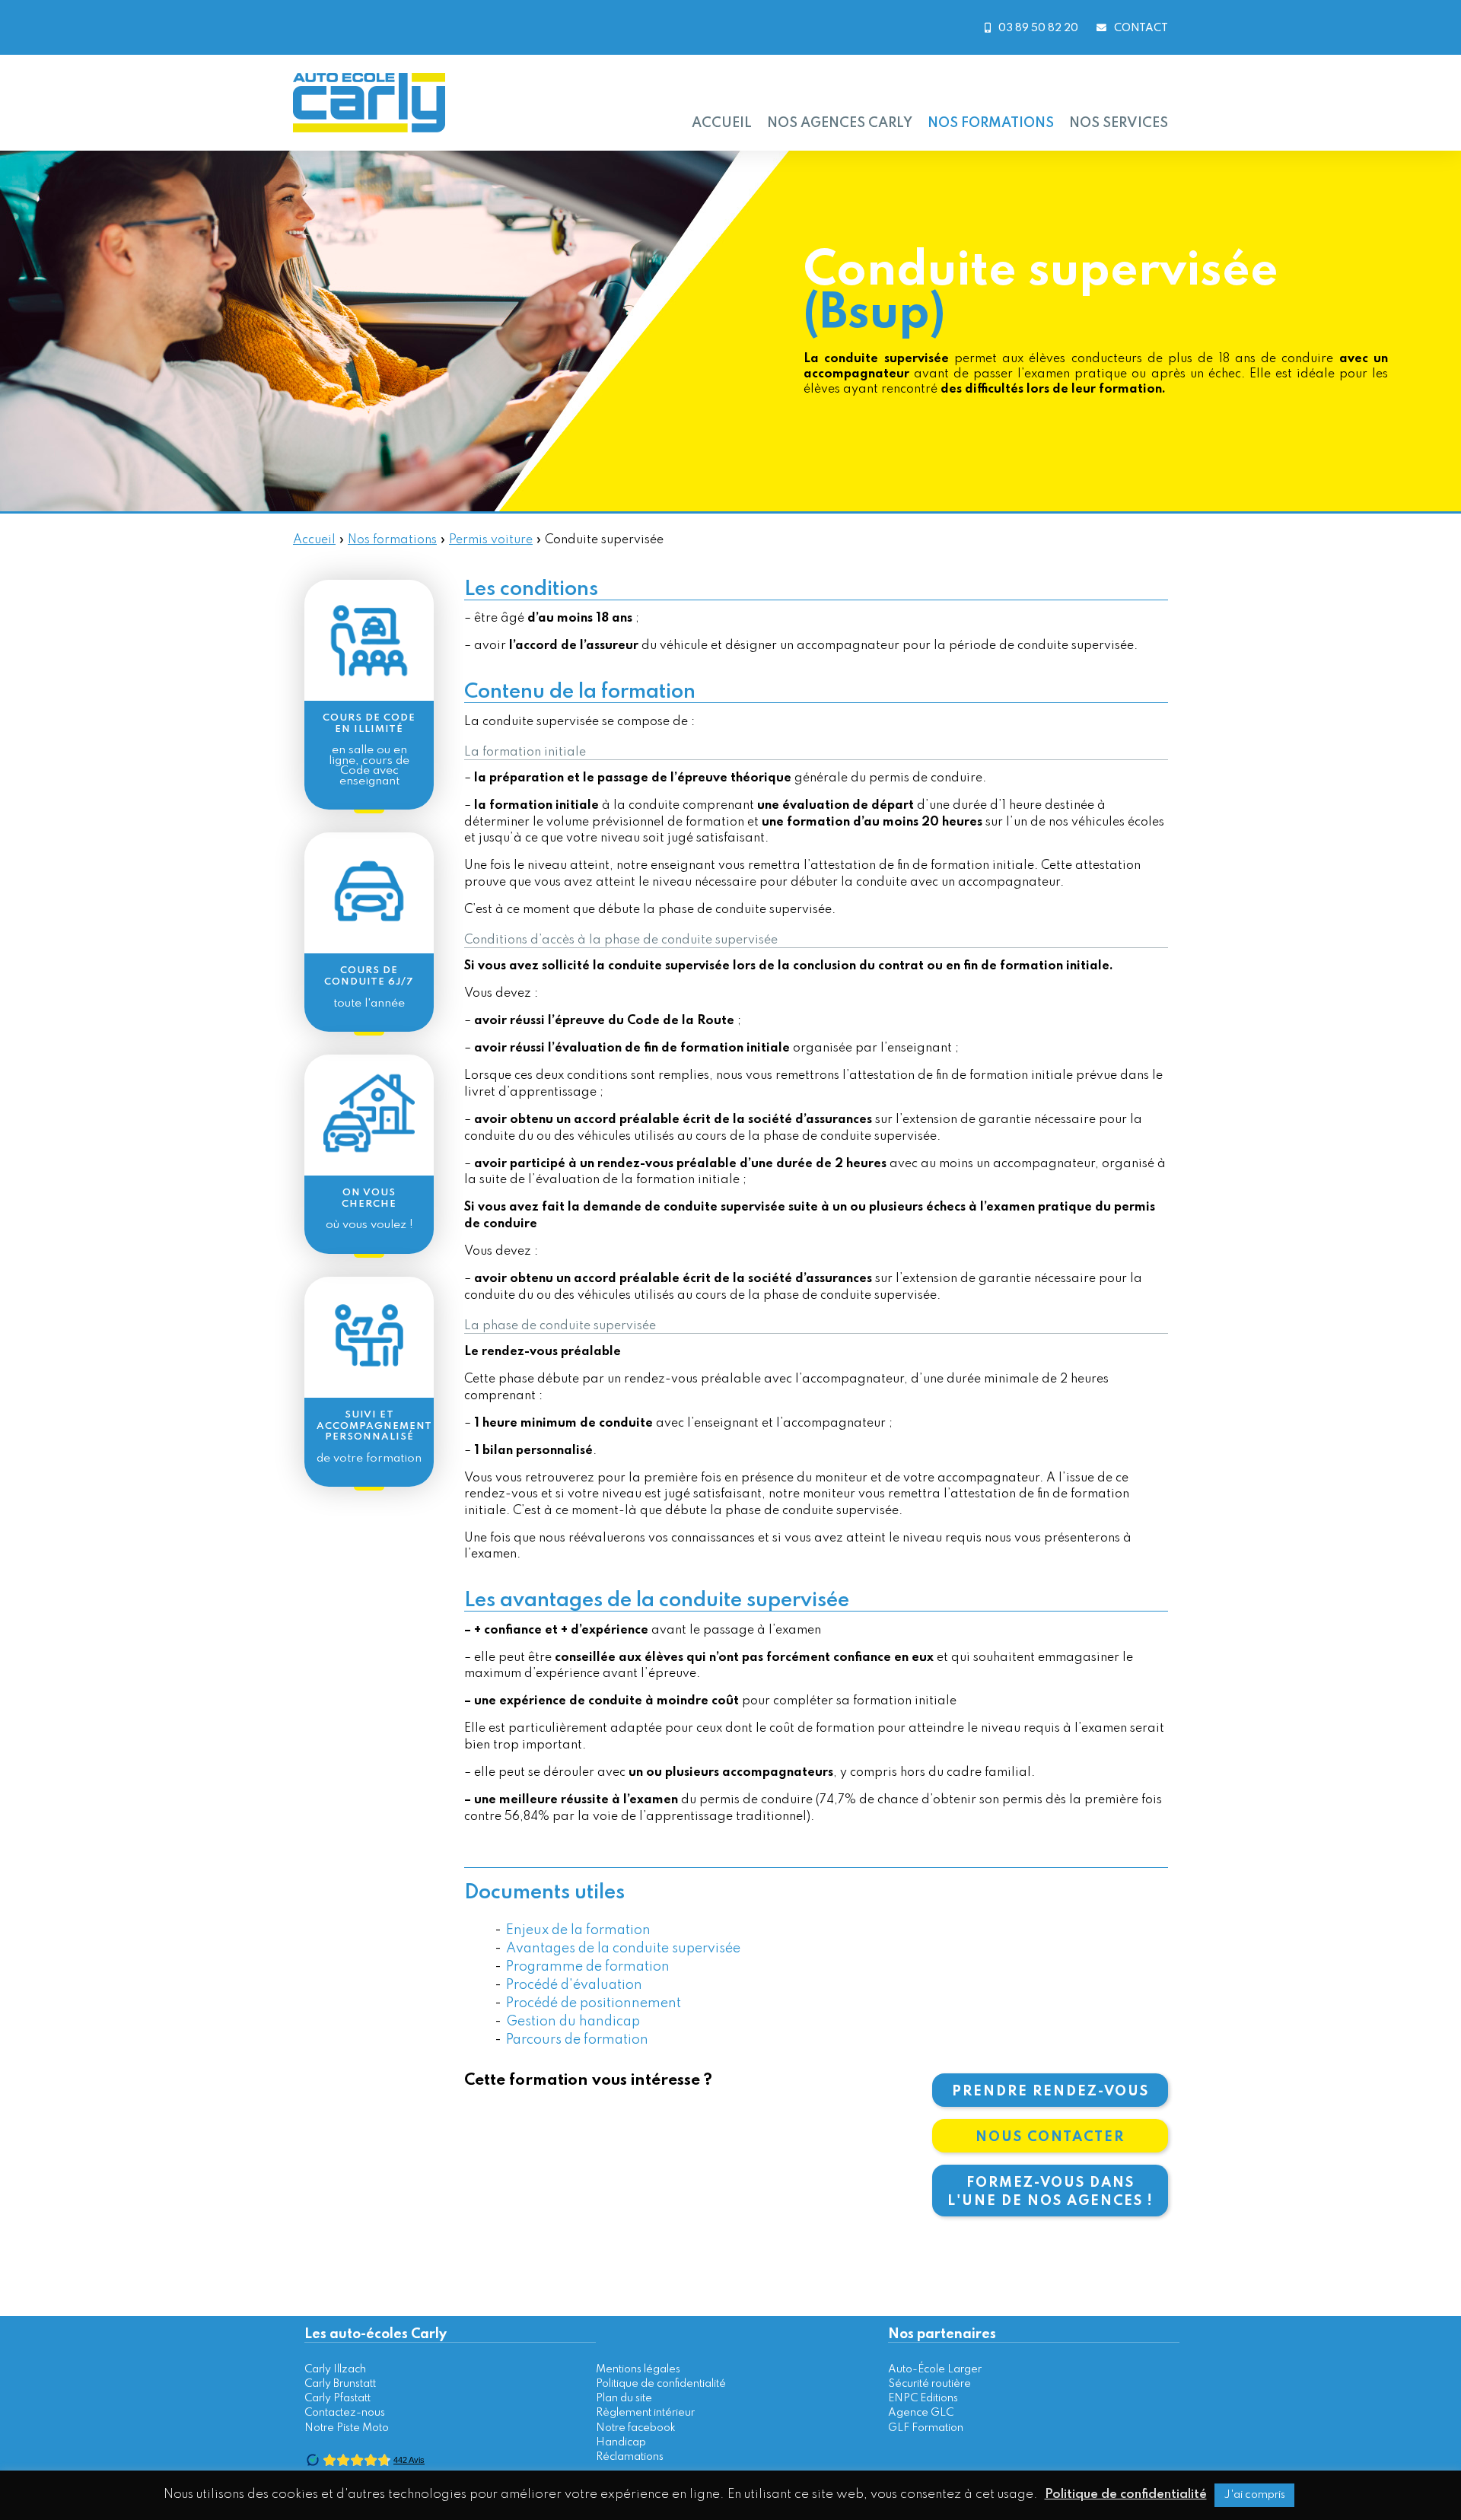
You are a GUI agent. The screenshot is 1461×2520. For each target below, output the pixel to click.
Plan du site (624, 2398)
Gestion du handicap (573, 2022)
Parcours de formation (577, 2040)
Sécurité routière (929, 2384)
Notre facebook (636, 2428)
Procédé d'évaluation (574, 1985)
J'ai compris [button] (1254, 2495)
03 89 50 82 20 (1038, 28)
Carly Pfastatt (337, 2398)
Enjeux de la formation (578, 1930)
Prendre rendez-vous (1050, 2092)
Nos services (1119, 123)
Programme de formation (588, 1967)
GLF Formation (926, 2428)
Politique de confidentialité (661, 2384)
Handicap (621, 2442)
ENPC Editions (923, 2398)
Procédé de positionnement (594, 2003)
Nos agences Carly (840, 123)
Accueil (722, 123)
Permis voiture (491, 540)
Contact (1141, 28)
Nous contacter (1050, 2137)
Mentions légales (638, 2369)
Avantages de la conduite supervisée (623, 1949)
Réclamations (630, 2457)
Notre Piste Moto (347, 2428)
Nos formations (991, 123)
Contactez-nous (345, 2413)
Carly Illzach (335, 2369)
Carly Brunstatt (340, 2384)
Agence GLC (921, 2413)
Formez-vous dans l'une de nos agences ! (1050, 2192)
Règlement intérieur (645, 2413)
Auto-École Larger (935, 2369)
